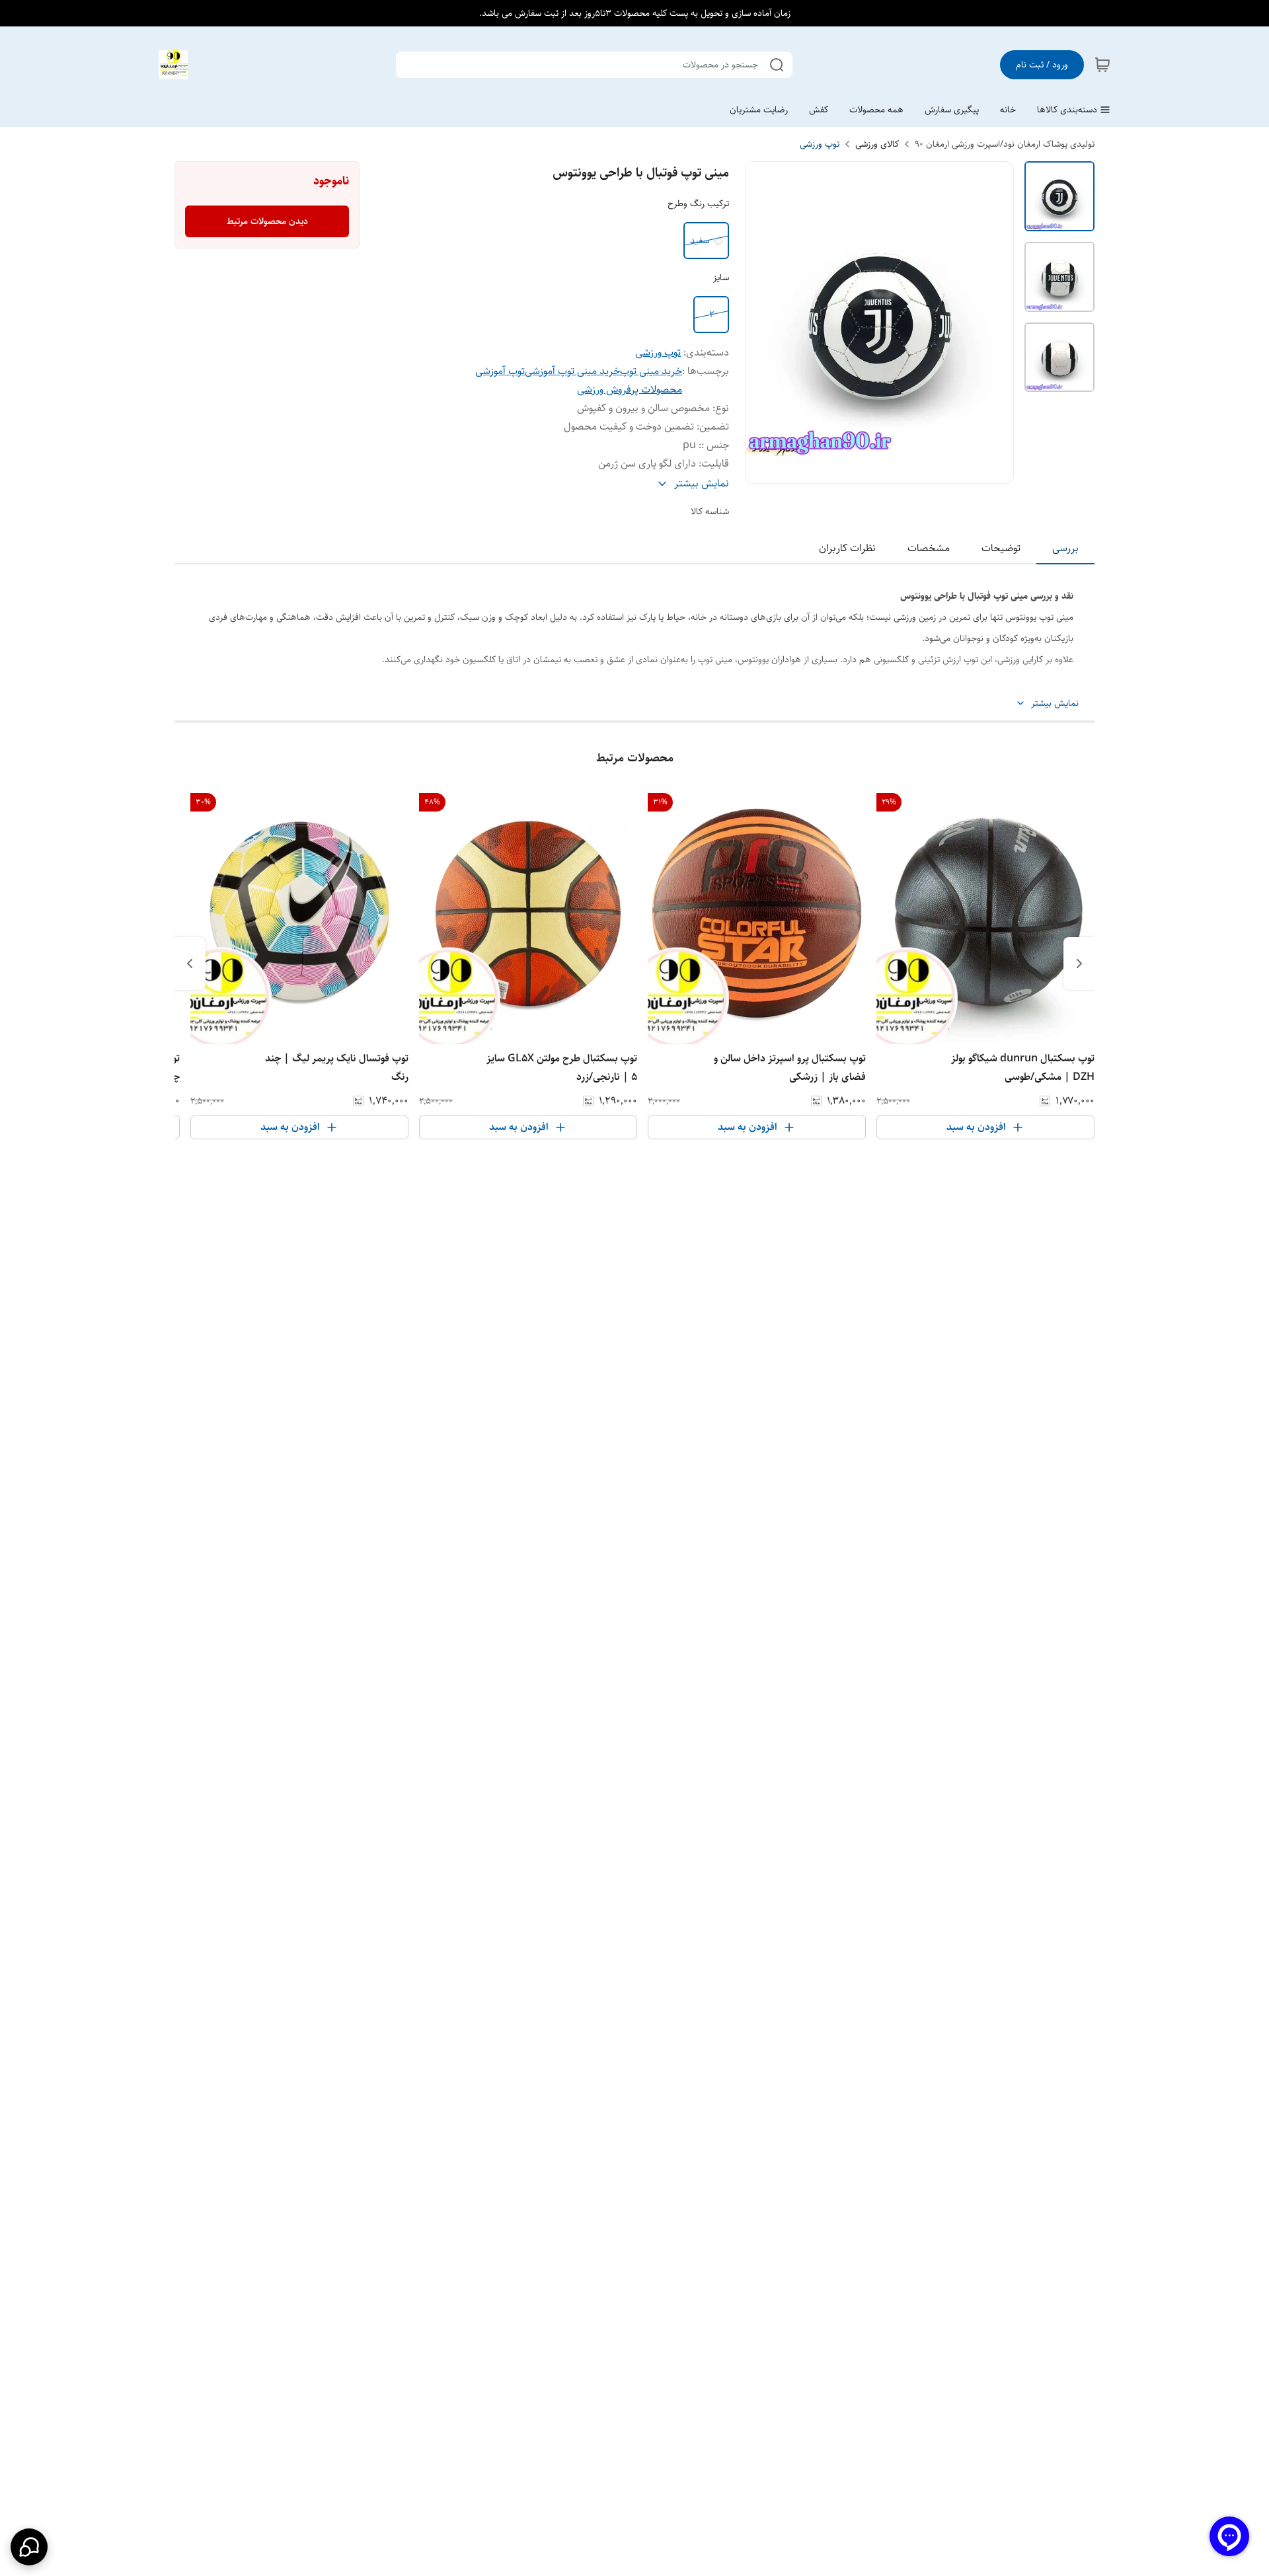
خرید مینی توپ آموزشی (572, 371)
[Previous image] (764, 322)
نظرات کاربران (847, 548)
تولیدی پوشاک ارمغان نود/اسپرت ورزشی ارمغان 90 (1005, 144)
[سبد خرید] (1102, 65)
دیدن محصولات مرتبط (267, 221)
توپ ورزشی (820, 144)
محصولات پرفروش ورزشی (630, 390)
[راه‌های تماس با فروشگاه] (29, 2547)
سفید (700, 241)
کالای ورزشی (877, 144)
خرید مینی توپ (651, 371)
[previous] (1079, 964)
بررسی (1065, 548)
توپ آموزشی (500, 371)
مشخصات (929, 548)
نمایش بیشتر (1055, 703)
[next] (190, 964)
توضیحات (1001, 548)
